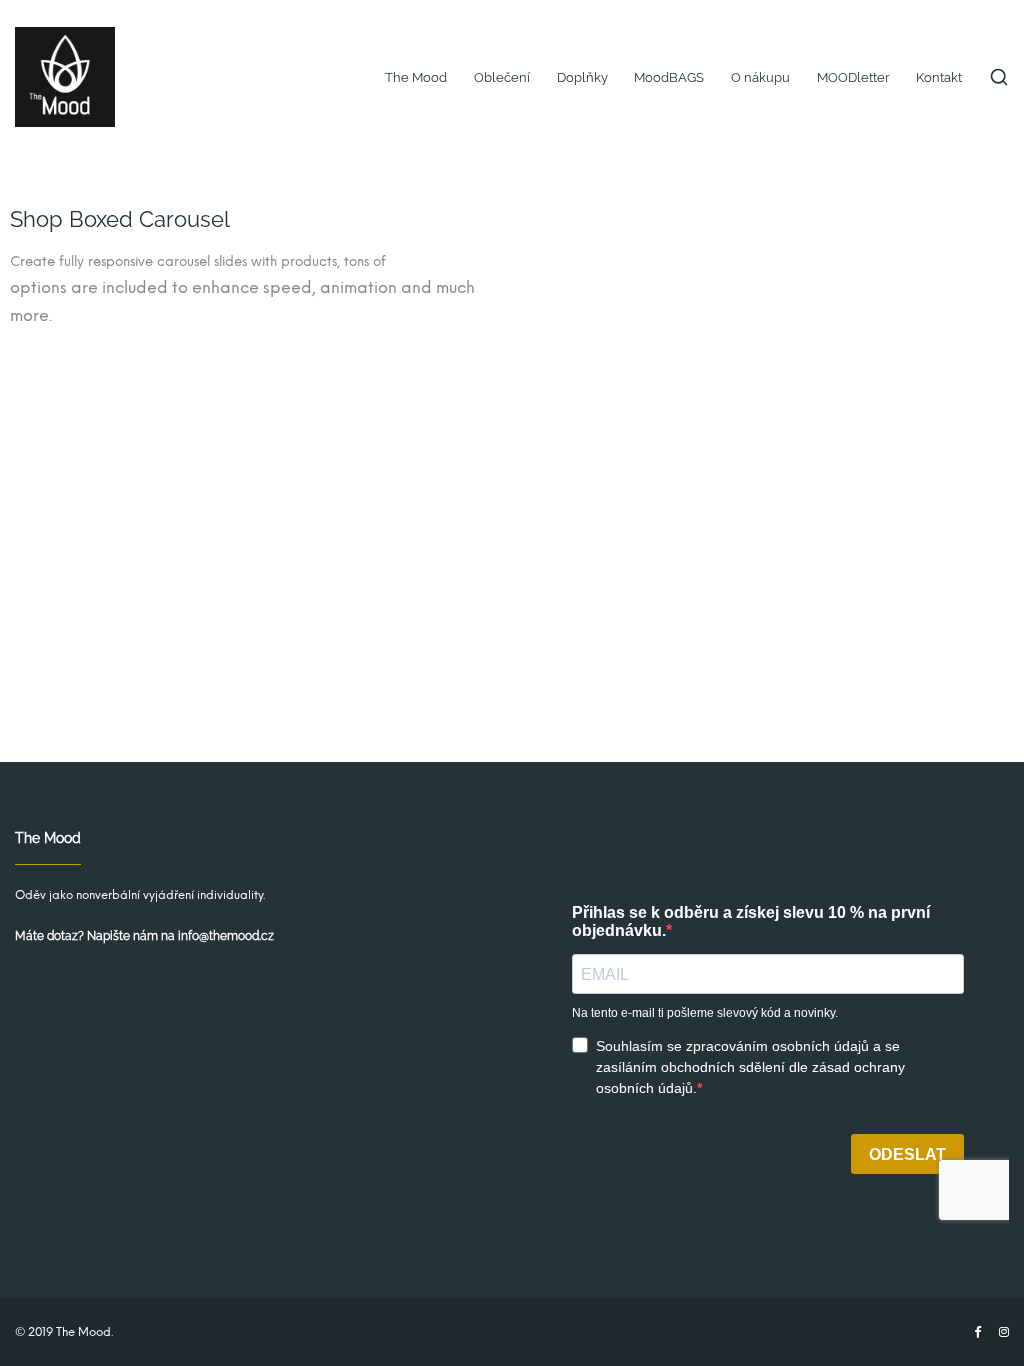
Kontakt (939, 77)
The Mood (416, 77)
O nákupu (760, 77)
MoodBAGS (669, 77)
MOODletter (853, 77)
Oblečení (502, 77)
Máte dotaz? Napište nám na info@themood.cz (144, 936)
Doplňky (582, 77)
